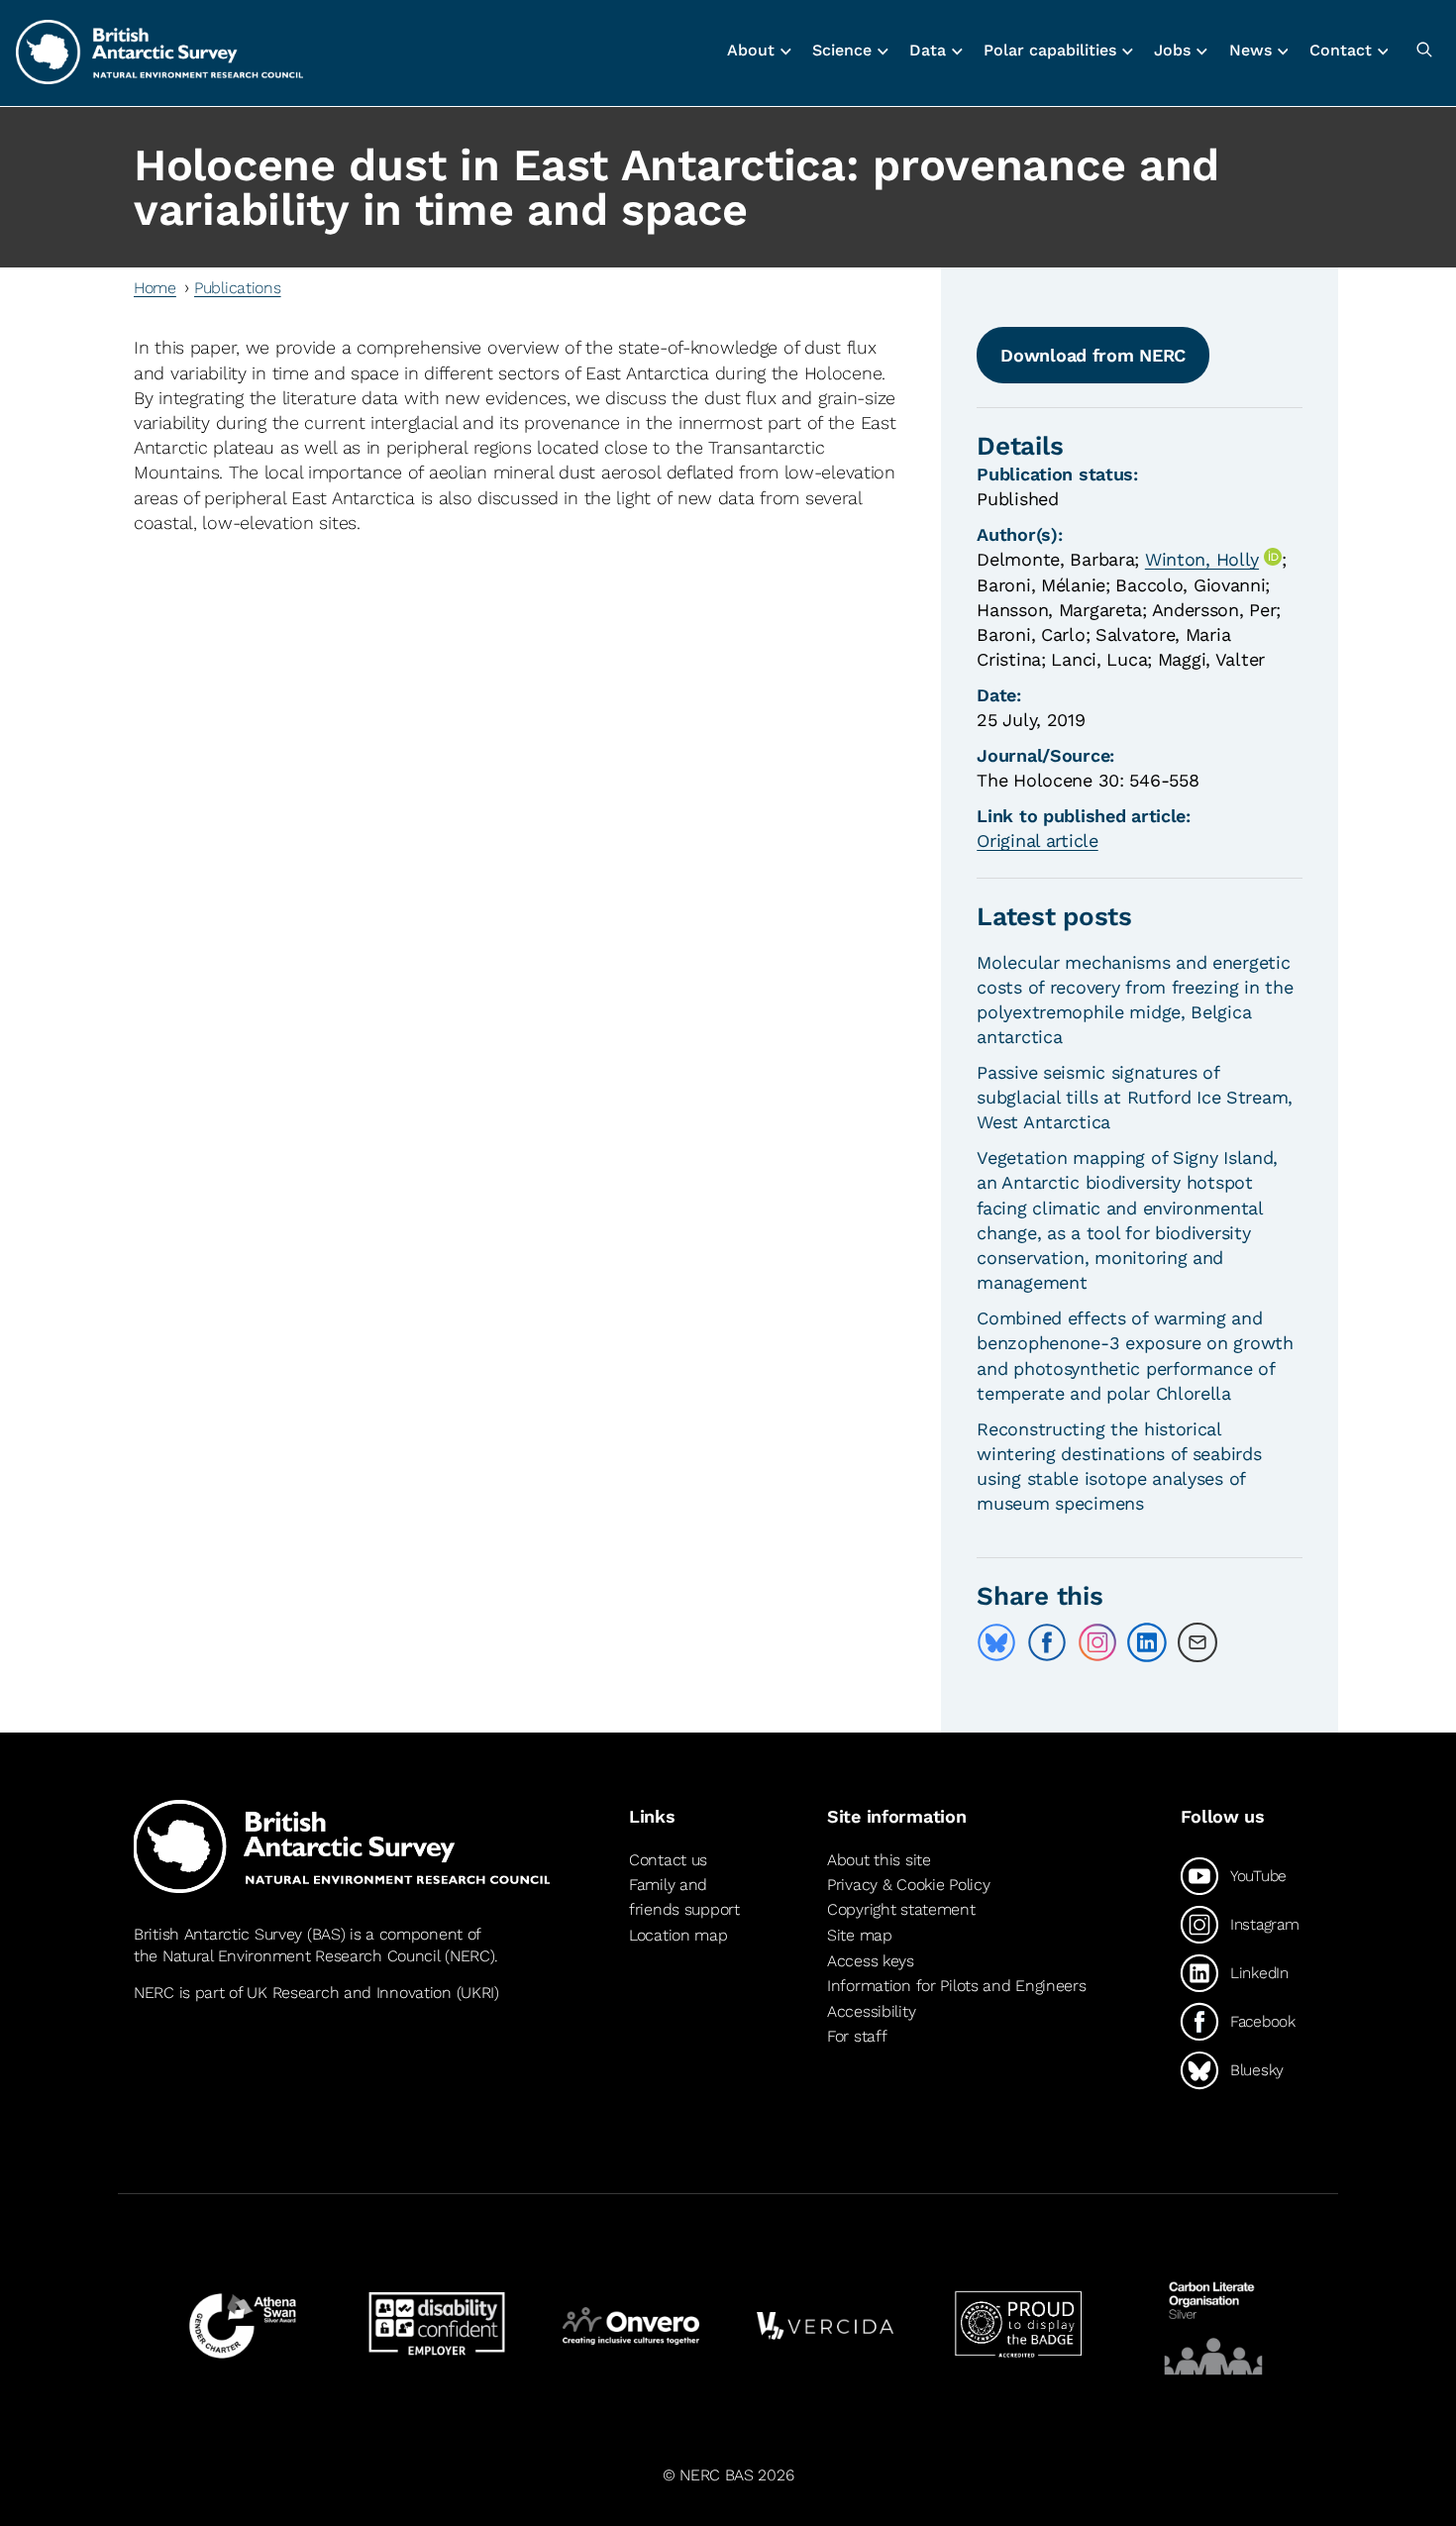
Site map (860, 1935)
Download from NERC (1093, 355)
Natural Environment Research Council (302, 1956)
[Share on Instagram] (1097, 1642)
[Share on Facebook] (1047, 1642)
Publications (238, 288)
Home (155, 288)
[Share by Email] (1197, 1642)
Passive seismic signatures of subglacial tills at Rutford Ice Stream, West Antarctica (1135, 1097)
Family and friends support (684, 1897)
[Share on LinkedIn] (1147, 1642)
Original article (1037, 841)
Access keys (871, 1961)
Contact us (668, 1860)
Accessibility (871, 2011)
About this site (879, 1860)
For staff (857, 2036)
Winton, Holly (1202, 559)
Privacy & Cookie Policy (908, 1885)
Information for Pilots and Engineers (957, 1986)
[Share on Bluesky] (996, 1642)
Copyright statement (901, 1909)
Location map (678, 1935)
